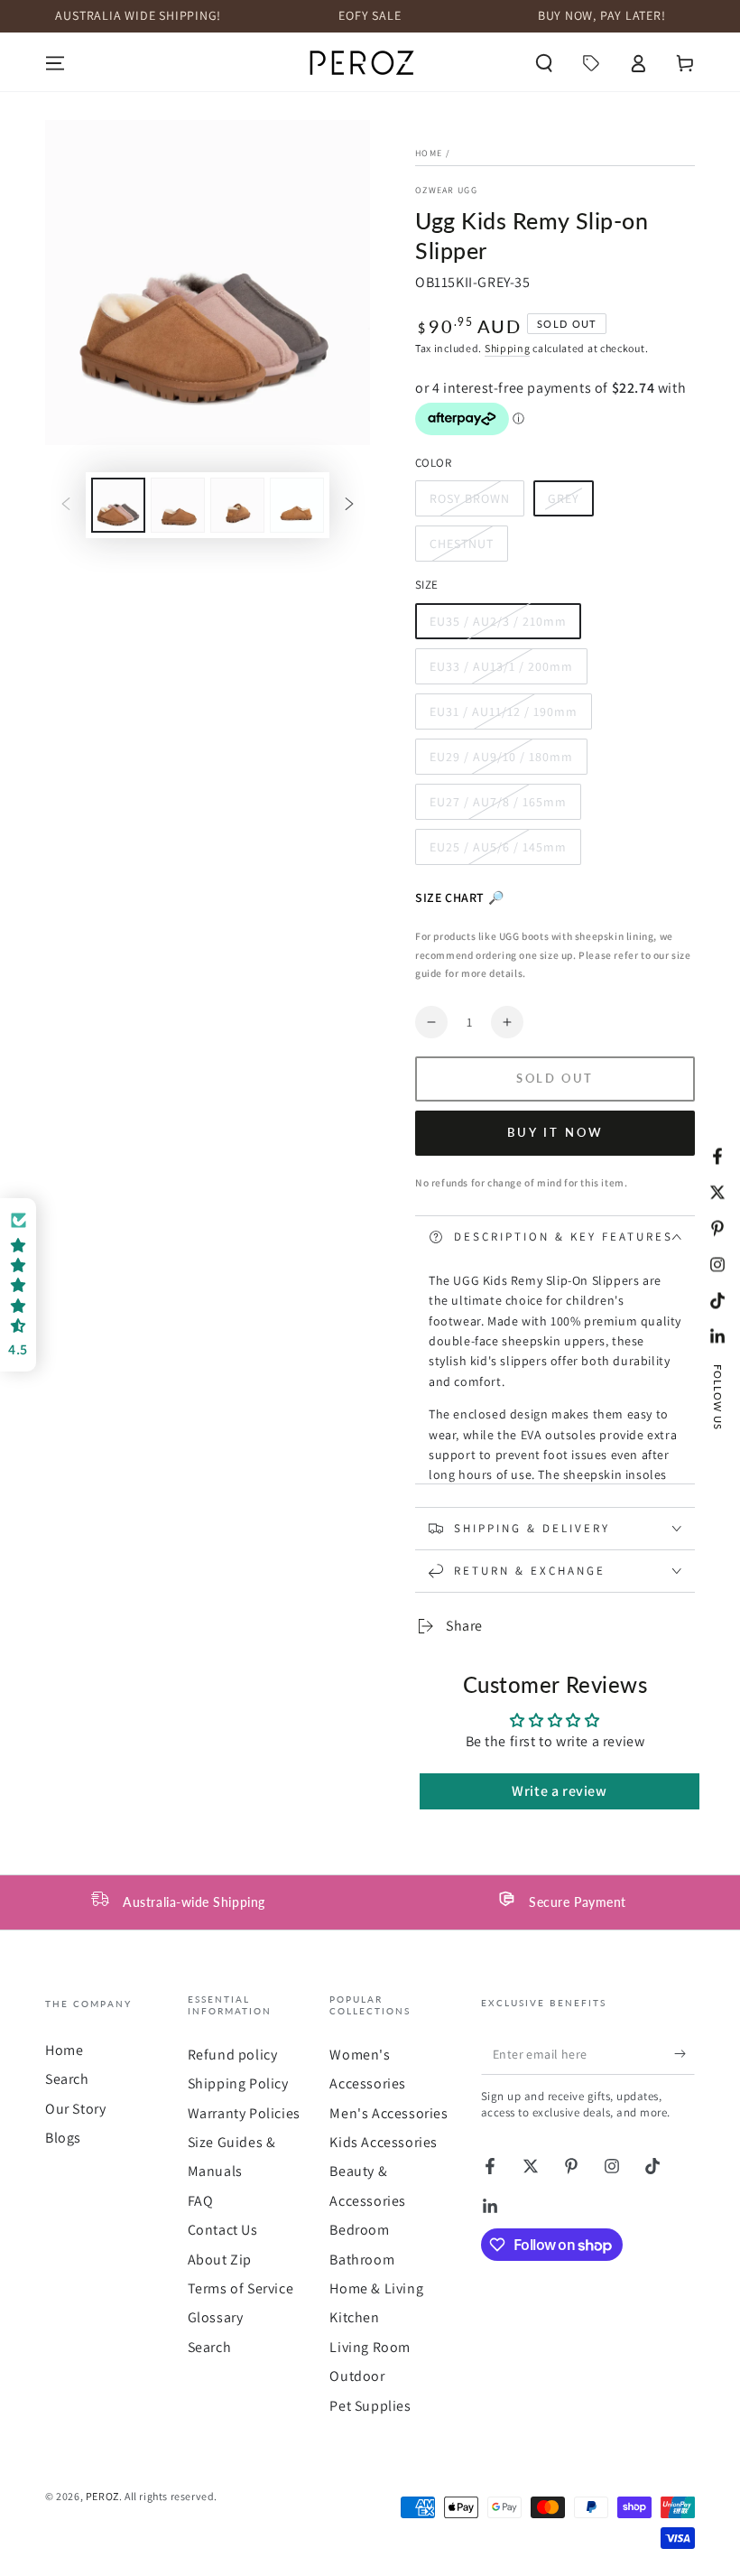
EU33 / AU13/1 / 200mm (501, 671)
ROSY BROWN (469, 503)
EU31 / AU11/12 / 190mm (503, 716)
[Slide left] (66, 506)
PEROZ (102, 2496)
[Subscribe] (684, 2054)
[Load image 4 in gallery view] (237, 505)
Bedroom (359, 2230)
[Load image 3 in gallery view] (178, 505)
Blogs (63, 2138)
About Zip (220, 2260)
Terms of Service (241, 2288)
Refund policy (233, 2055)
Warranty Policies (244, 2113)
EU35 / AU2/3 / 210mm (498, 626)
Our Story (75, 2109)
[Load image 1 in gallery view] (118, 505)
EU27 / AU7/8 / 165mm (498, 807)
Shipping (508, 348)
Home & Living (376, 2288)
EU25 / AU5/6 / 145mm (498, 852)
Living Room (370, 2347)
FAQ (201, 2201)
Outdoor (357, 2376)
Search (67, 2079)
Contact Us (223, 2230)
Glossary (216, 2317)
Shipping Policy (238, 2083)
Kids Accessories (384, 2142)
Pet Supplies (370, 2406)
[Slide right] (349, 506)
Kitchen (354, 2317)
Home (429, 153)
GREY (570, 503)
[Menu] (55, 63)
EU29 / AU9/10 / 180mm (501, 762)
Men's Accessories (388, 2113)
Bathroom (362, 2260)
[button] (544, 63)
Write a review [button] (559, 1791)
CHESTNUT (465, 549)
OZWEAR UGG (446, 190)
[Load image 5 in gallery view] (297, 505)
